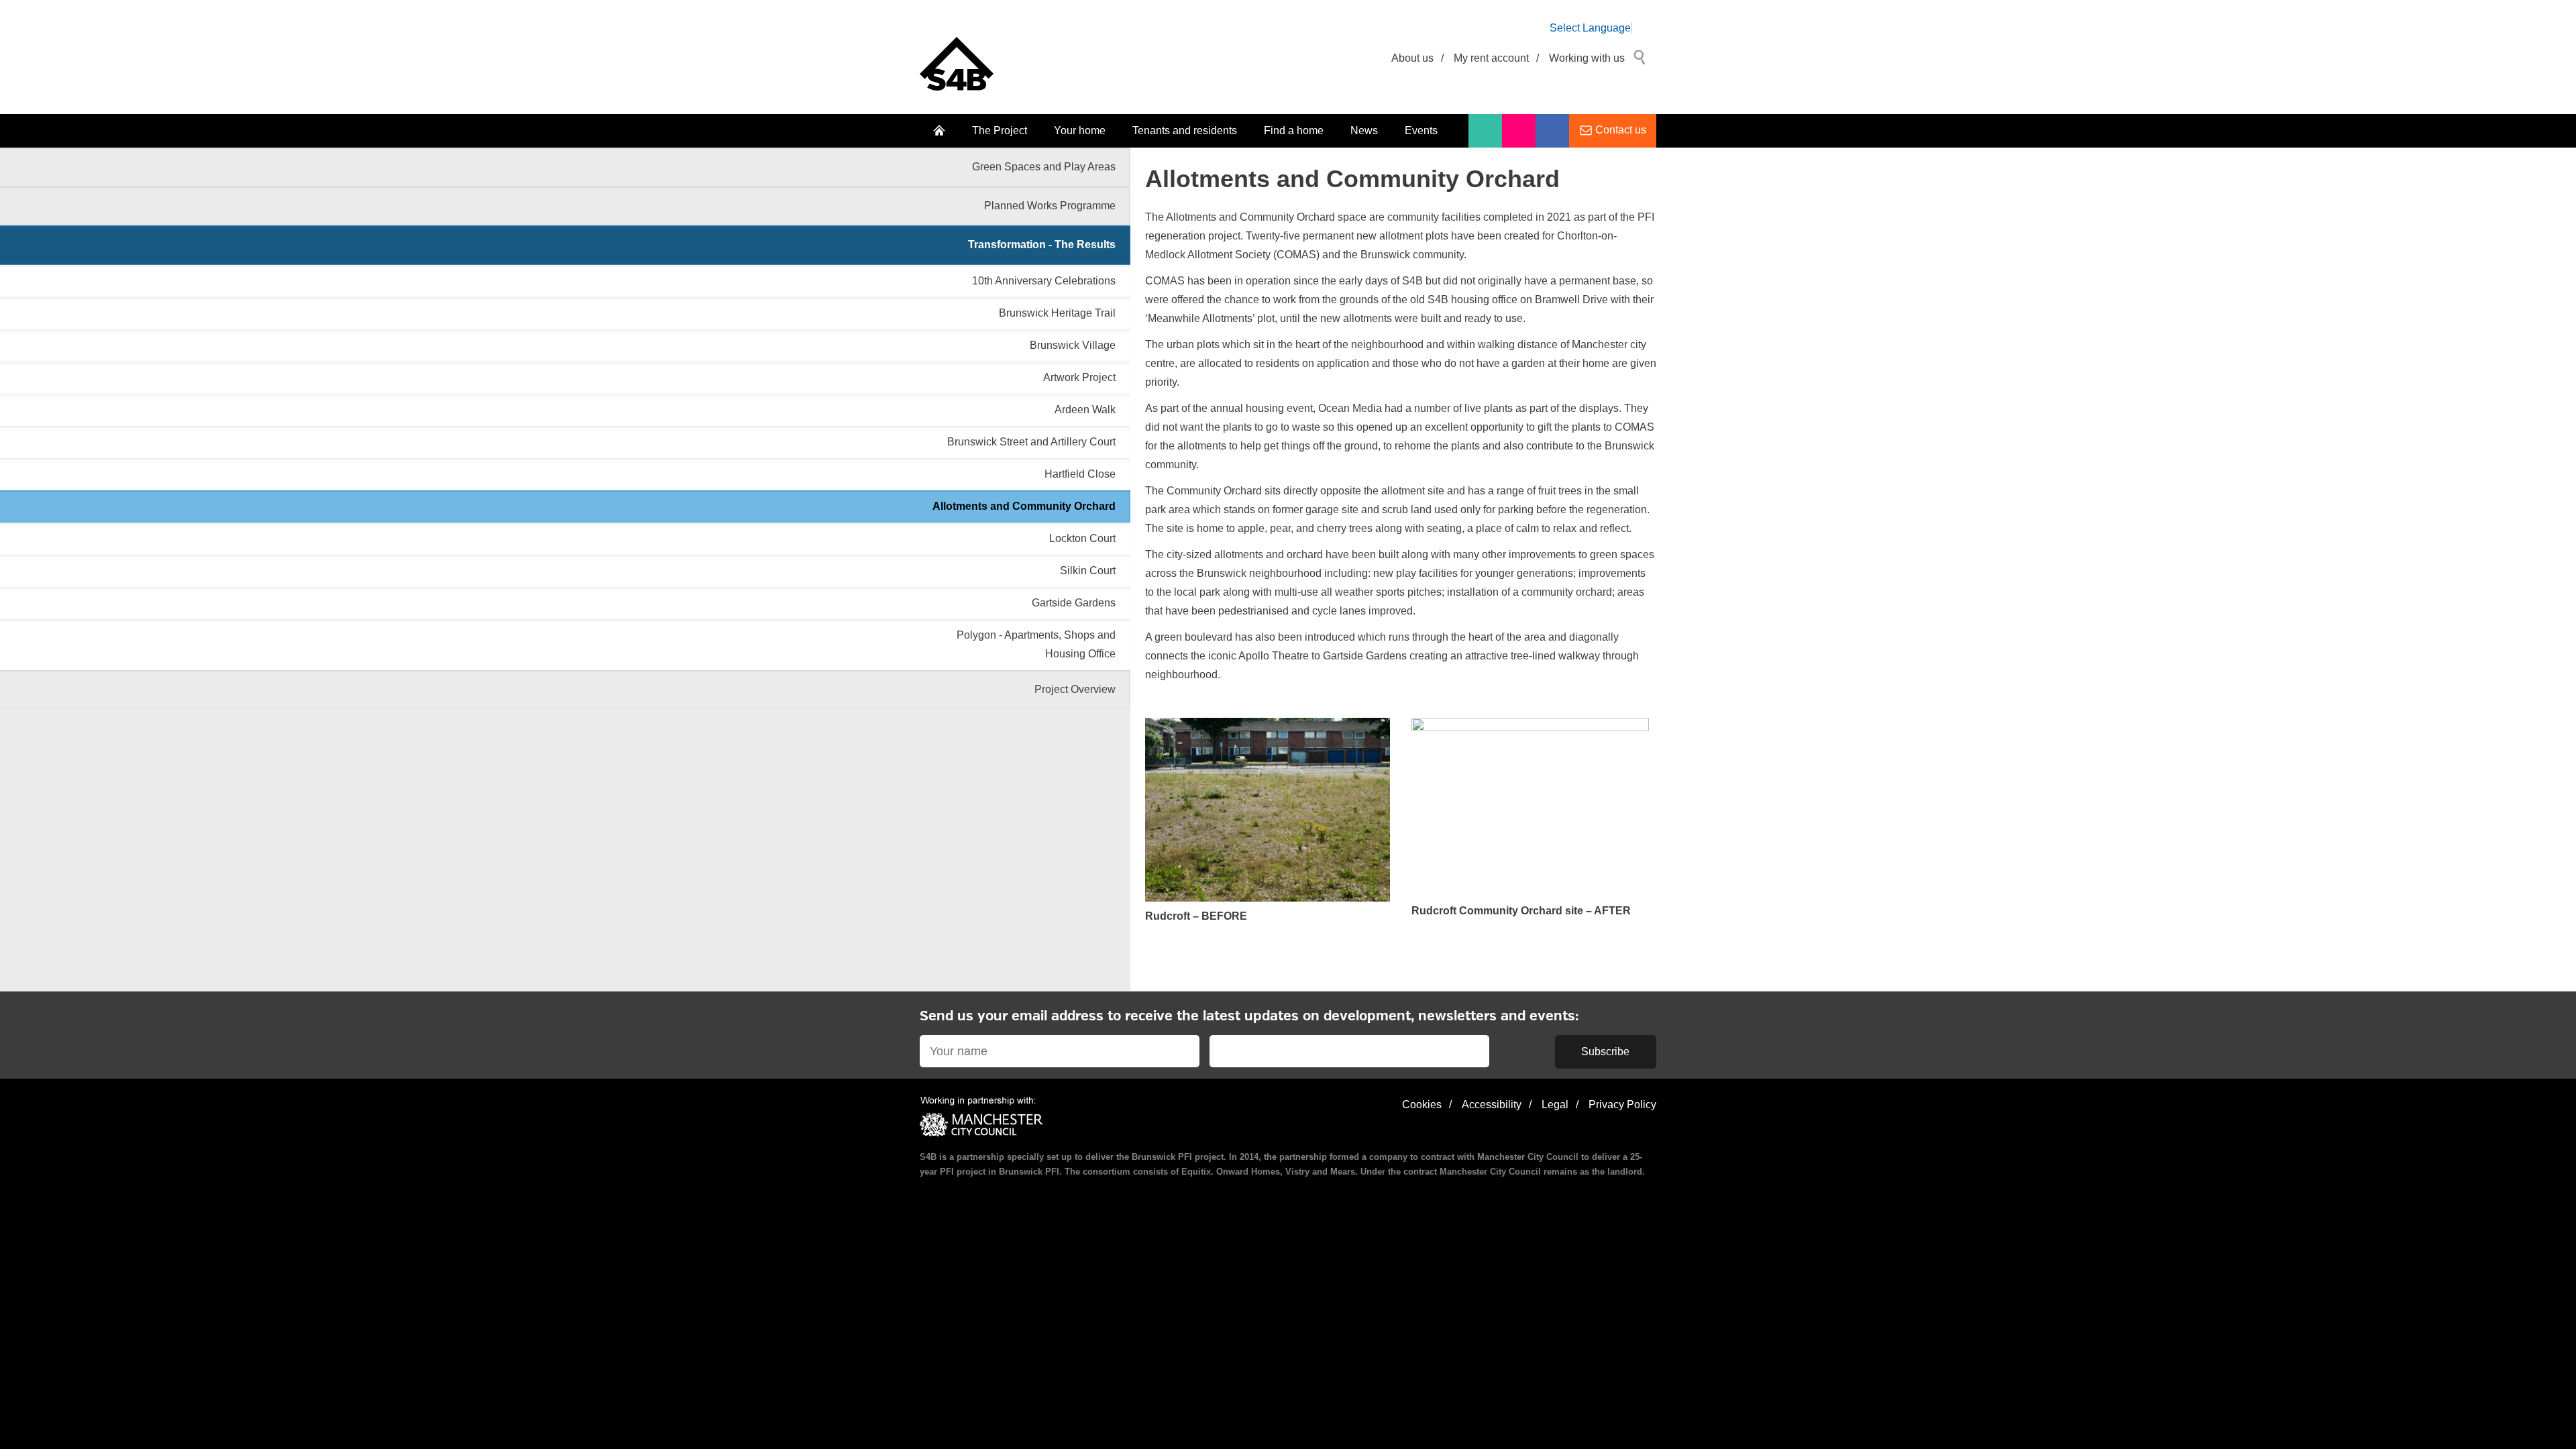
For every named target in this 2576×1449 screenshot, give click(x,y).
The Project (1000, 130)
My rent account (1491, 58)
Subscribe (1605, 1052)
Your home (1080, 130)
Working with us (1587, 58)
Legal (1555, 1105)
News (1364, 130)
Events (1421, 130)
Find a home (1294, 130)
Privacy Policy (1622, 1105)
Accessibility (1492, 1105)
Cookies (1422, 1105)
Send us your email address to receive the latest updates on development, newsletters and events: (1249, 1017)
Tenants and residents (1185, 130)
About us (1412, 58)
